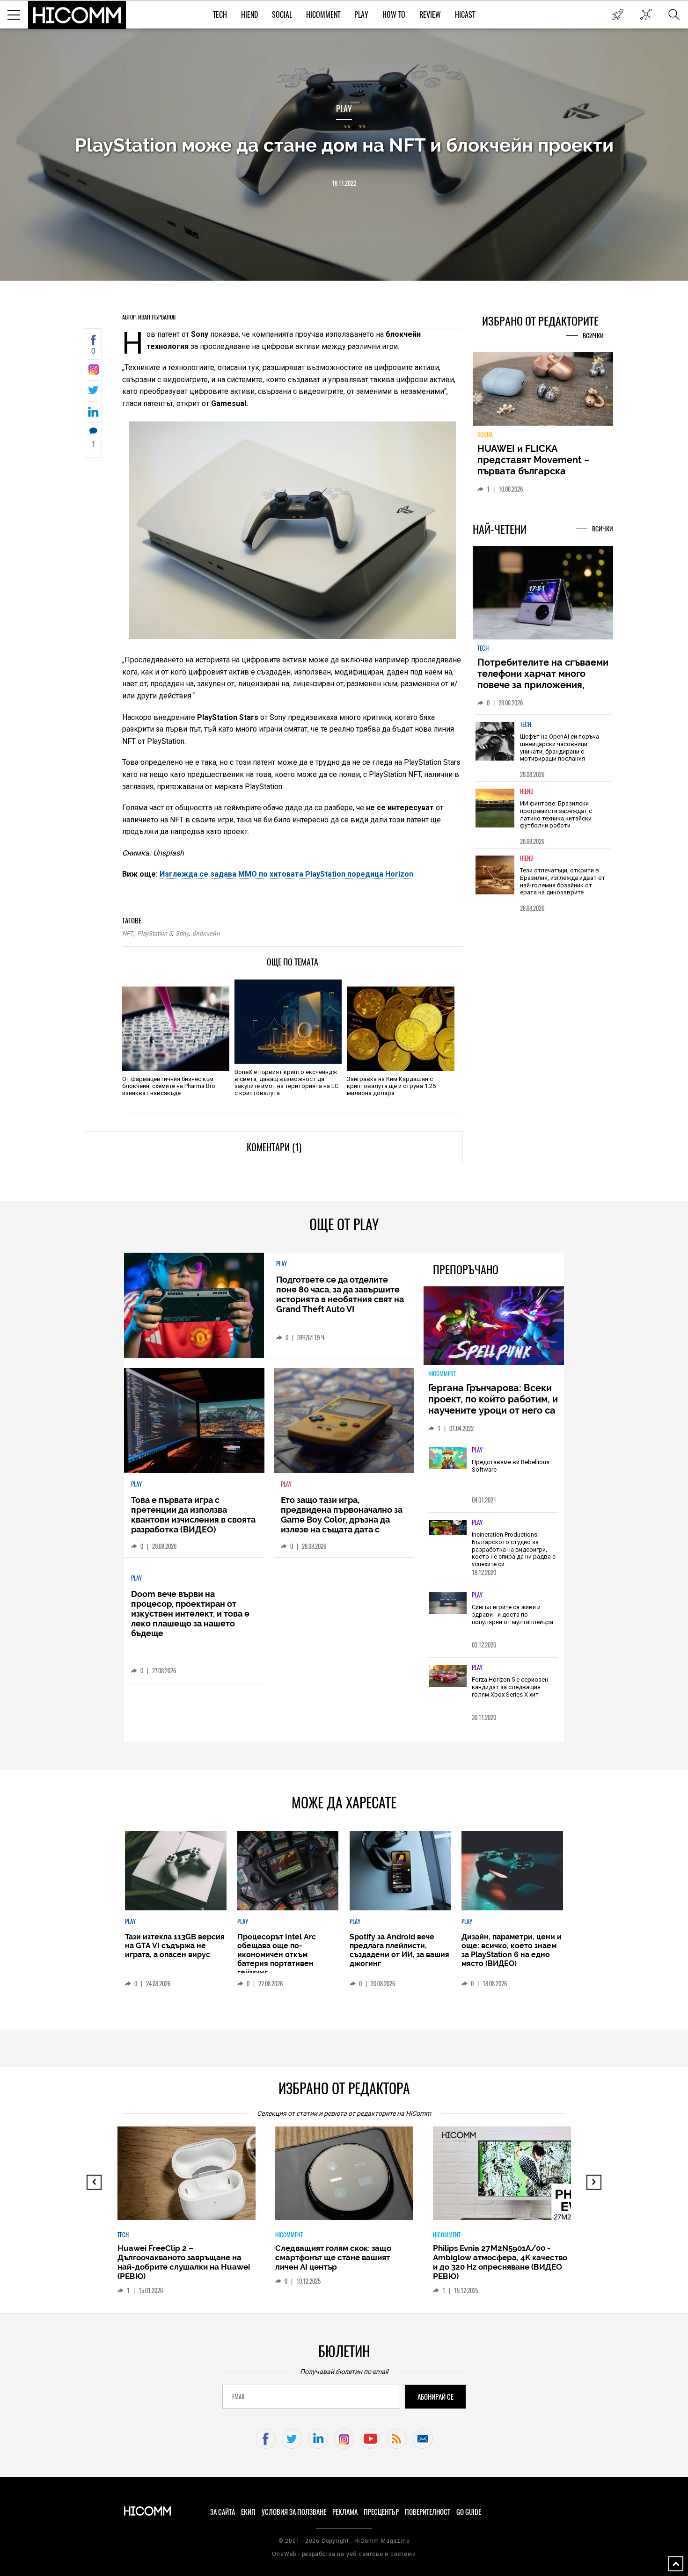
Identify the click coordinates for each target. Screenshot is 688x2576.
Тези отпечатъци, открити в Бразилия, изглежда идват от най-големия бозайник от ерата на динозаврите (563, 881)
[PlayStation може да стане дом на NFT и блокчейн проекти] (93, 372)
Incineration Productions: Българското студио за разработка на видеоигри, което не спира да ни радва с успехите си (514, 1549)
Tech (220, 15)
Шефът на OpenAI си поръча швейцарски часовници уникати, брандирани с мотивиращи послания (560, 747)
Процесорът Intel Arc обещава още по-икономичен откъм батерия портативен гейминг (277, 1955)
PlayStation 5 (154, 933)
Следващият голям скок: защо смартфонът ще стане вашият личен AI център (333, 2257)
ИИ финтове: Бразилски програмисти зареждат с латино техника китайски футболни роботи (556, 814)
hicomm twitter (292, 2439)
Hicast (465, 15)
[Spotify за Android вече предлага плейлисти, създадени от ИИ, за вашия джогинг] (400, 1871)
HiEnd (249, 15)
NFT (128, 933)
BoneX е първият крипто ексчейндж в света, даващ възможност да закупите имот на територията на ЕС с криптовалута (286, 1082)
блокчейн (206, 933)
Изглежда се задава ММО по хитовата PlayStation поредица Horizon (287, 874)
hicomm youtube (370, 2439)
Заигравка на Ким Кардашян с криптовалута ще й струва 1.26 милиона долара (391, 1086)
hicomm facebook (266, 2439)
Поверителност (428, 2512)
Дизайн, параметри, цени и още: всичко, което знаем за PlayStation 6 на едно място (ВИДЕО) (512, 1950)
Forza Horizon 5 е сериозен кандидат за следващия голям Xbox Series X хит (510, 1687)
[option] (543, 748)
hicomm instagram (344, 2439)
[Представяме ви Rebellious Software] (448, 1459)
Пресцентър (381, 2512)
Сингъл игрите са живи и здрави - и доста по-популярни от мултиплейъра (512, 1614)
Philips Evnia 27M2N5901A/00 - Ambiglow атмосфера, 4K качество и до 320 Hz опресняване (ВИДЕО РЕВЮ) (500, 2262)
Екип (248, 2512)
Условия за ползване (294, 2512)
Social (282, 15)
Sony (182, 933)
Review (430, 15)
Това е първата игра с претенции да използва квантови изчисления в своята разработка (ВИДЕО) (193, 1515)
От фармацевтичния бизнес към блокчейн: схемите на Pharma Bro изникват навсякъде (169, 1086)
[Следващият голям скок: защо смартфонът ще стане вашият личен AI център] (352, 2178)
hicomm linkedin (318, 2439)
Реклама (345, 2512)
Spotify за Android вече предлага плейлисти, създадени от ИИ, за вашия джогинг (399, 1950)
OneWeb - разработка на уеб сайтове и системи (344, 2554)
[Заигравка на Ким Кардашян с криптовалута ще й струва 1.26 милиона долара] (400, 1029)
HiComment (323, 15)
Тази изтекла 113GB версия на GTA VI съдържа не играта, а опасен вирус (175, 1946)
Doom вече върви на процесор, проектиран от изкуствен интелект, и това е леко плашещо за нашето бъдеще (190, 1614)
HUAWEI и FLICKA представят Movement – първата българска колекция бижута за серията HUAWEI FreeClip (536, 471)
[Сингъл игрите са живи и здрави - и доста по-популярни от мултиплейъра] (448, 1604)
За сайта (223, 2512)
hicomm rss (397, 2439)
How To (394, 15)
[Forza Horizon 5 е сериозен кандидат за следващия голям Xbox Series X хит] (448, 1676)
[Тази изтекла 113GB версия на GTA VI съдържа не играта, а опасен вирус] (176, 1871)
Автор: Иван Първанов (149, 317)
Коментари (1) (274, 1147)
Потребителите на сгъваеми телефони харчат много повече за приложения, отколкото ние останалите (543, 679)
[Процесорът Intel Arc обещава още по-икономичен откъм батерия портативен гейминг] (288, 1871)
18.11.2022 (344, 183)
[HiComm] (77, 15)
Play (361, 15)
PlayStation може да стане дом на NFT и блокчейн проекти (344, 145)
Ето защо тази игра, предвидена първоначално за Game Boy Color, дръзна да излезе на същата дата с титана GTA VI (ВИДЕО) (342, 1520)
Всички (593, 336)
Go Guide (469, 2512)
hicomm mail (423, 2439)
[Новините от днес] (618, 15)
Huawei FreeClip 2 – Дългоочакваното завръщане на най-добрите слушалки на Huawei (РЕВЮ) (184, 2262)
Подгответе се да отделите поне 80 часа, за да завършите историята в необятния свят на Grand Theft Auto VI (340, 1294)
